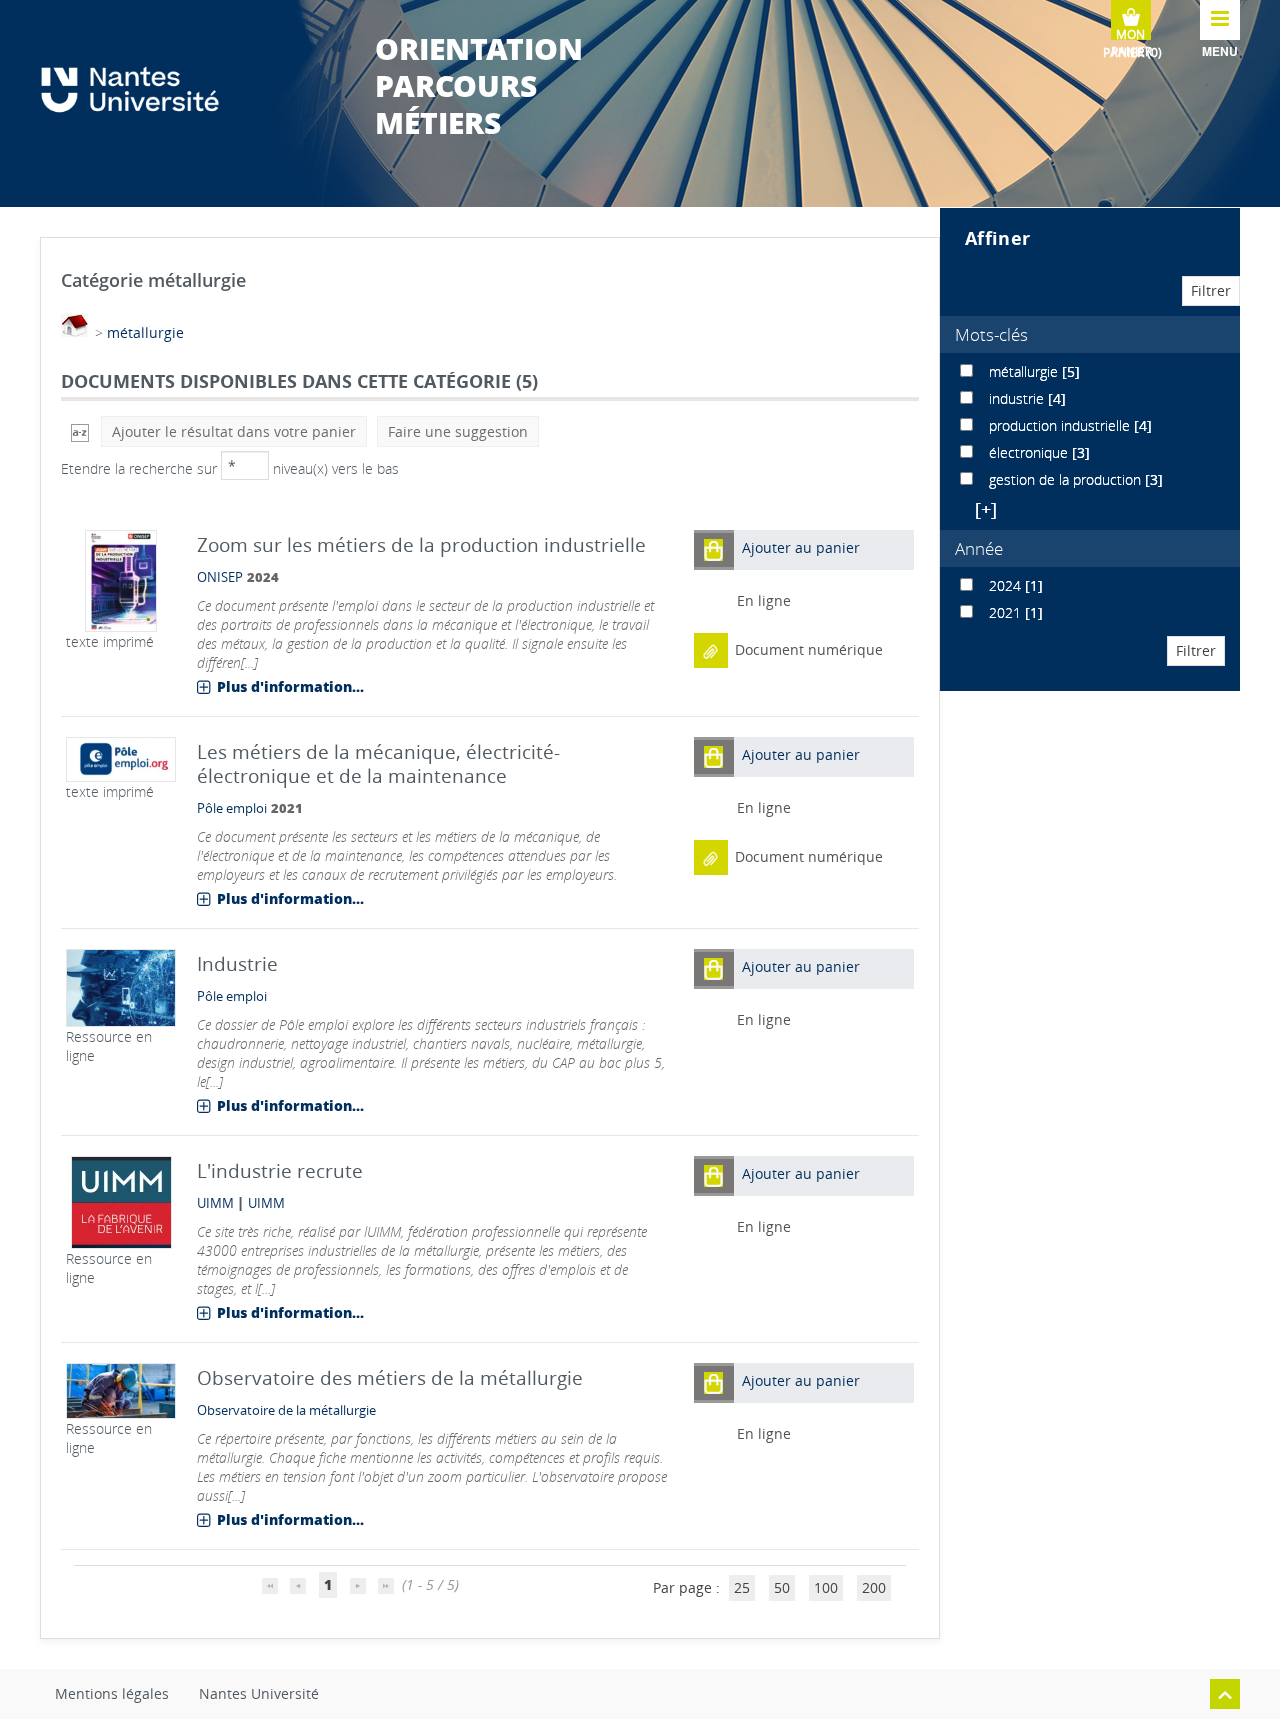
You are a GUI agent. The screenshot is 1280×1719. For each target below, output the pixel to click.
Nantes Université (259, 1693)
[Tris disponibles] (80, 431)
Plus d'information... (290, 686)
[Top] (1225, 1694)
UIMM (215, 1203)
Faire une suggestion (458, 431)
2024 (1007, 585)
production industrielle (1061, 425)
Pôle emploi (232, 808)
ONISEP (220, 577)
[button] (714, 549)
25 (742, 1587)
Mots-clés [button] (991, 334)
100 (826, 1587)
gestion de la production (1067, 479)
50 (782, 1587)
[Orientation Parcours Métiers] (140, 89)
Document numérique (809, 649)
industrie (1018, 398)
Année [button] (979, 548)
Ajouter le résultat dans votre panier (234, 431)
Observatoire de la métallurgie (286, 1410)
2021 (1007, 612)
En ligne (764, 600)
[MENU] (1220, 20)
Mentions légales (112, 1693)
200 (874, 1587)
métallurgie (145, 332)
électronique (1030, 452)
